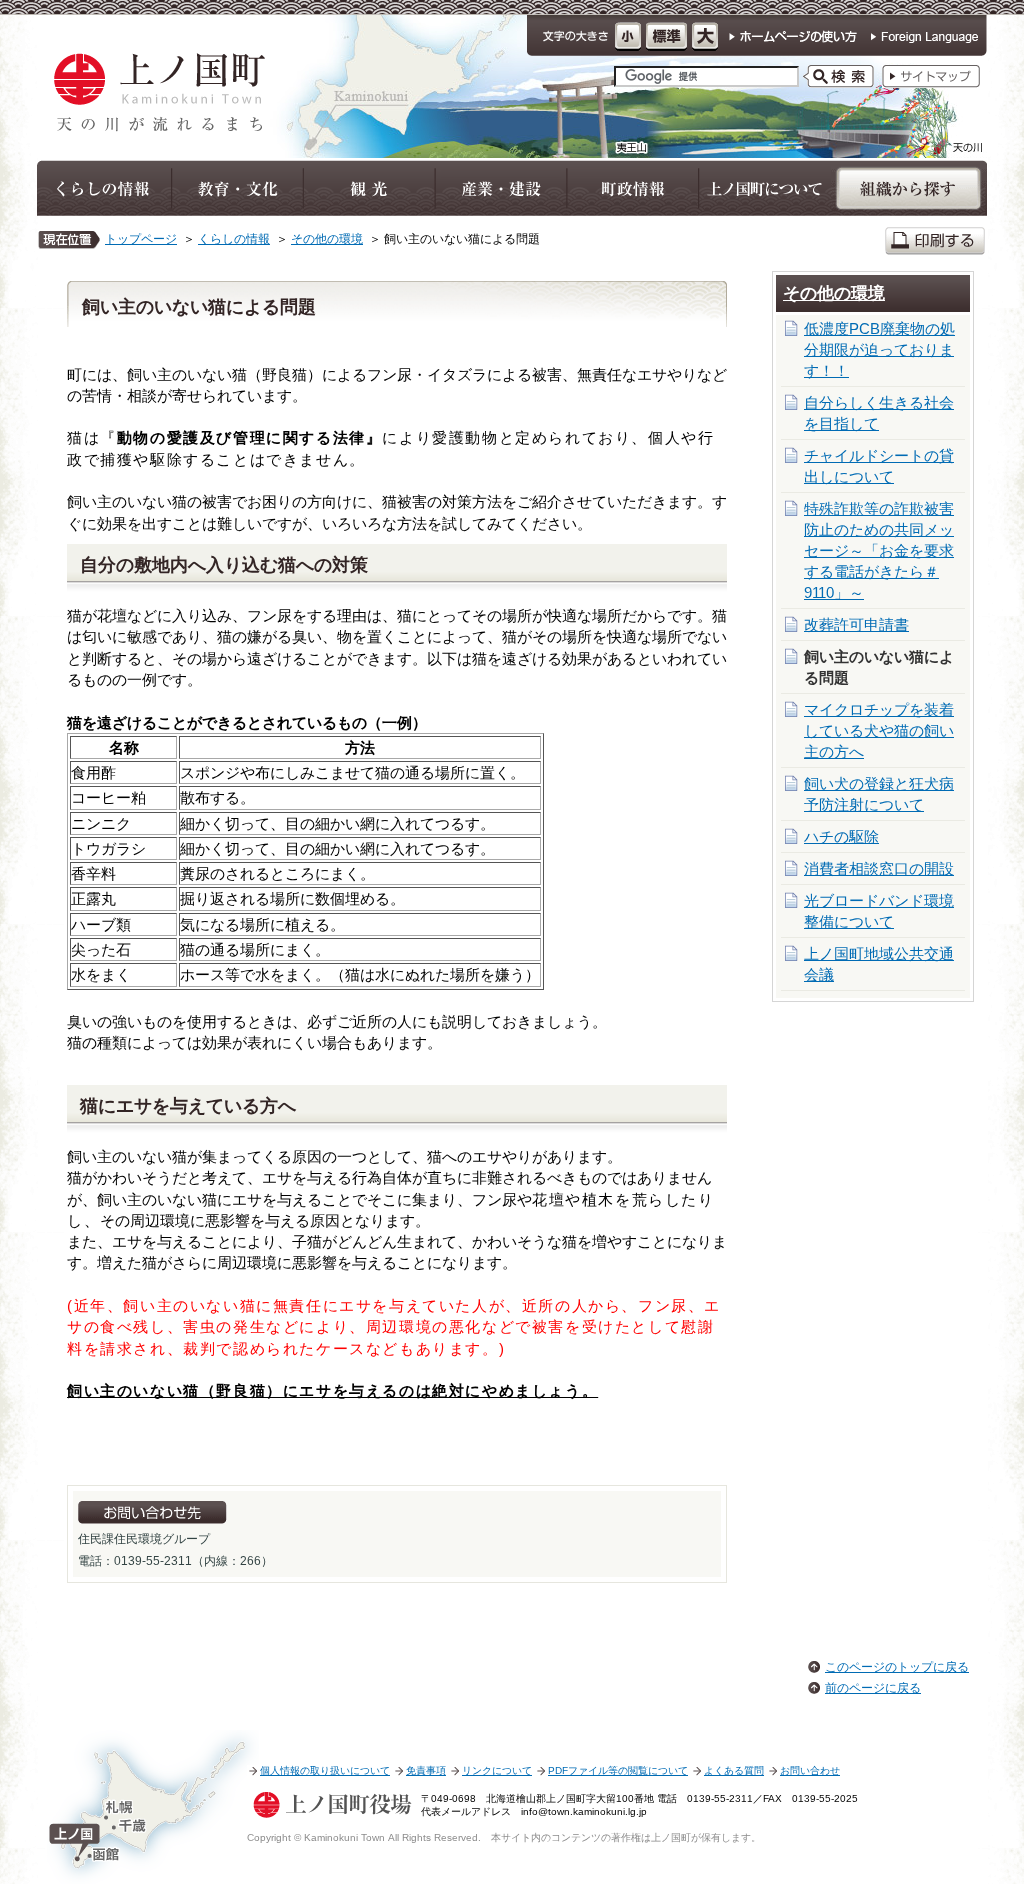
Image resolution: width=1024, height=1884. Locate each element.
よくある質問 (734, 1770)
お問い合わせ (810, 1770)
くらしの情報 (234, 239)
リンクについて (497, 1770)
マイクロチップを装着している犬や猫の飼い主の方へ (879, 730)
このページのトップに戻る (897, 1667)
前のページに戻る (873, 1688)
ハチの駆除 (841, 836)
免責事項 (426, 1770)
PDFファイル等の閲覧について (618, 1770)
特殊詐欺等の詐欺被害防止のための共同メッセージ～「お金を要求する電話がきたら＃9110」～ (879, 550)
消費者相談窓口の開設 (879, 868)
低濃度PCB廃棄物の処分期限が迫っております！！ (879, 349)
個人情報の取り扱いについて (325, 1770)
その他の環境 (327, 239)
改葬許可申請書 (856, 624)
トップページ (141, 239)
